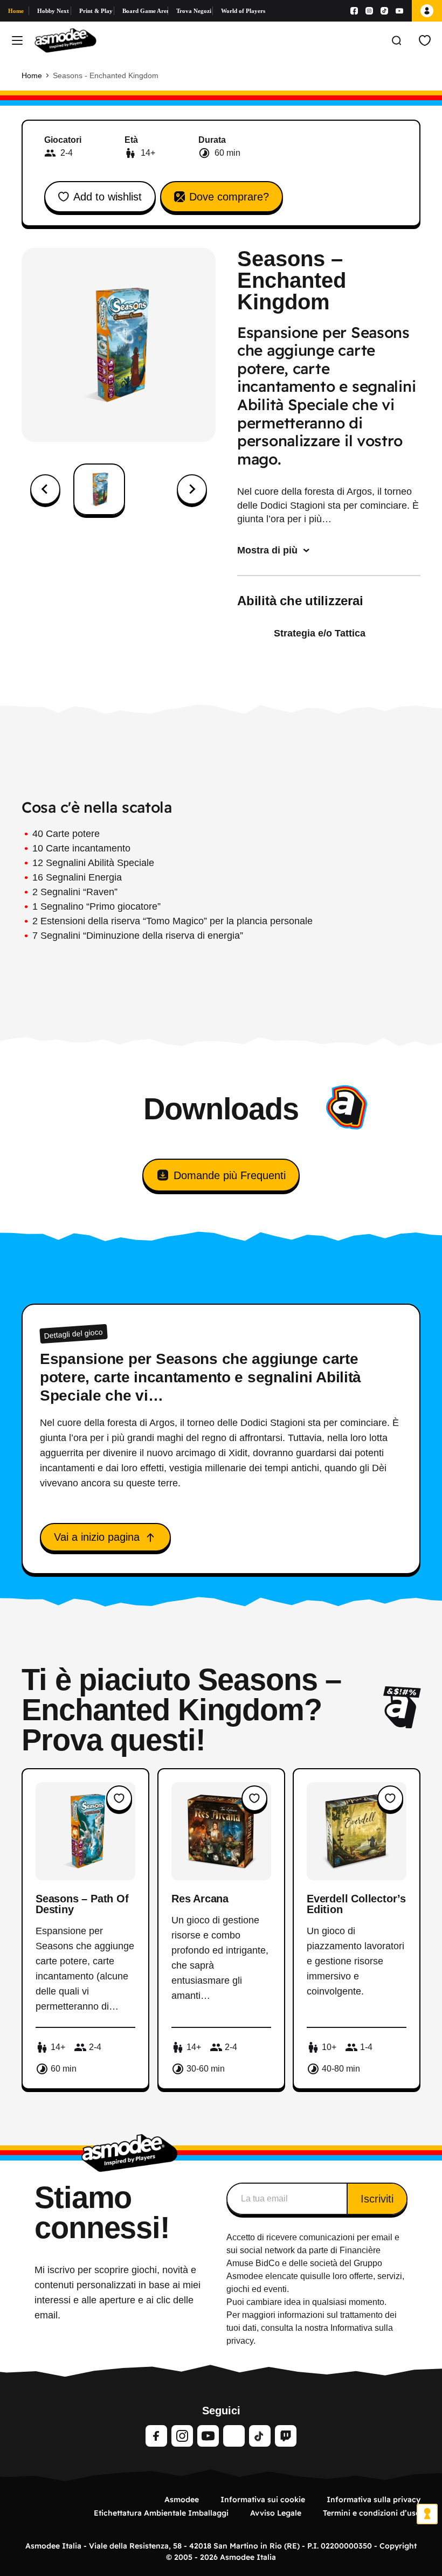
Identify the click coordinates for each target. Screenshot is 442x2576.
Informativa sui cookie (263, 2499)
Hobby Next (53, 11)
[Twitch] (286, 2436)
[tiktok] (260, 2436)
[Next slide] (192, 489)
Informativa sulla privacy (374, 2499)
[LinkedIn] (234, 2436)
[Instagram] (369, 11)
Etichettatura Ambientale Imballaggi (161, 2513)
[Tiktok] (384, 11)
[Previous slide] (45, 489)
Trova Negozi (194, 11)
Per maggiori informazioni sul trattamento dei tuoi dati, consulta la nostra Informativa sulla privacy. (312, 2328)
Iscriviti (377, 2199)
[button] (99, 489)
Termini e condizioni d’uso (372, 2513)
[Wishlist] (425, 40)
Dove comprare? (229, 197)
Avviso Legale (276, 2513)
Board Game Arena (145, 11)
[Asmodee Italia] (65, 40)
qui (306, 2276)
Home (16, 11)
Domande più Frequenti (230, 1175)
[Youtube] (399, 11)
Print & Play (96, 11)
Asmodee (182, 2499)
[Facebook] (354, 11)
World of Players (243, 11)
